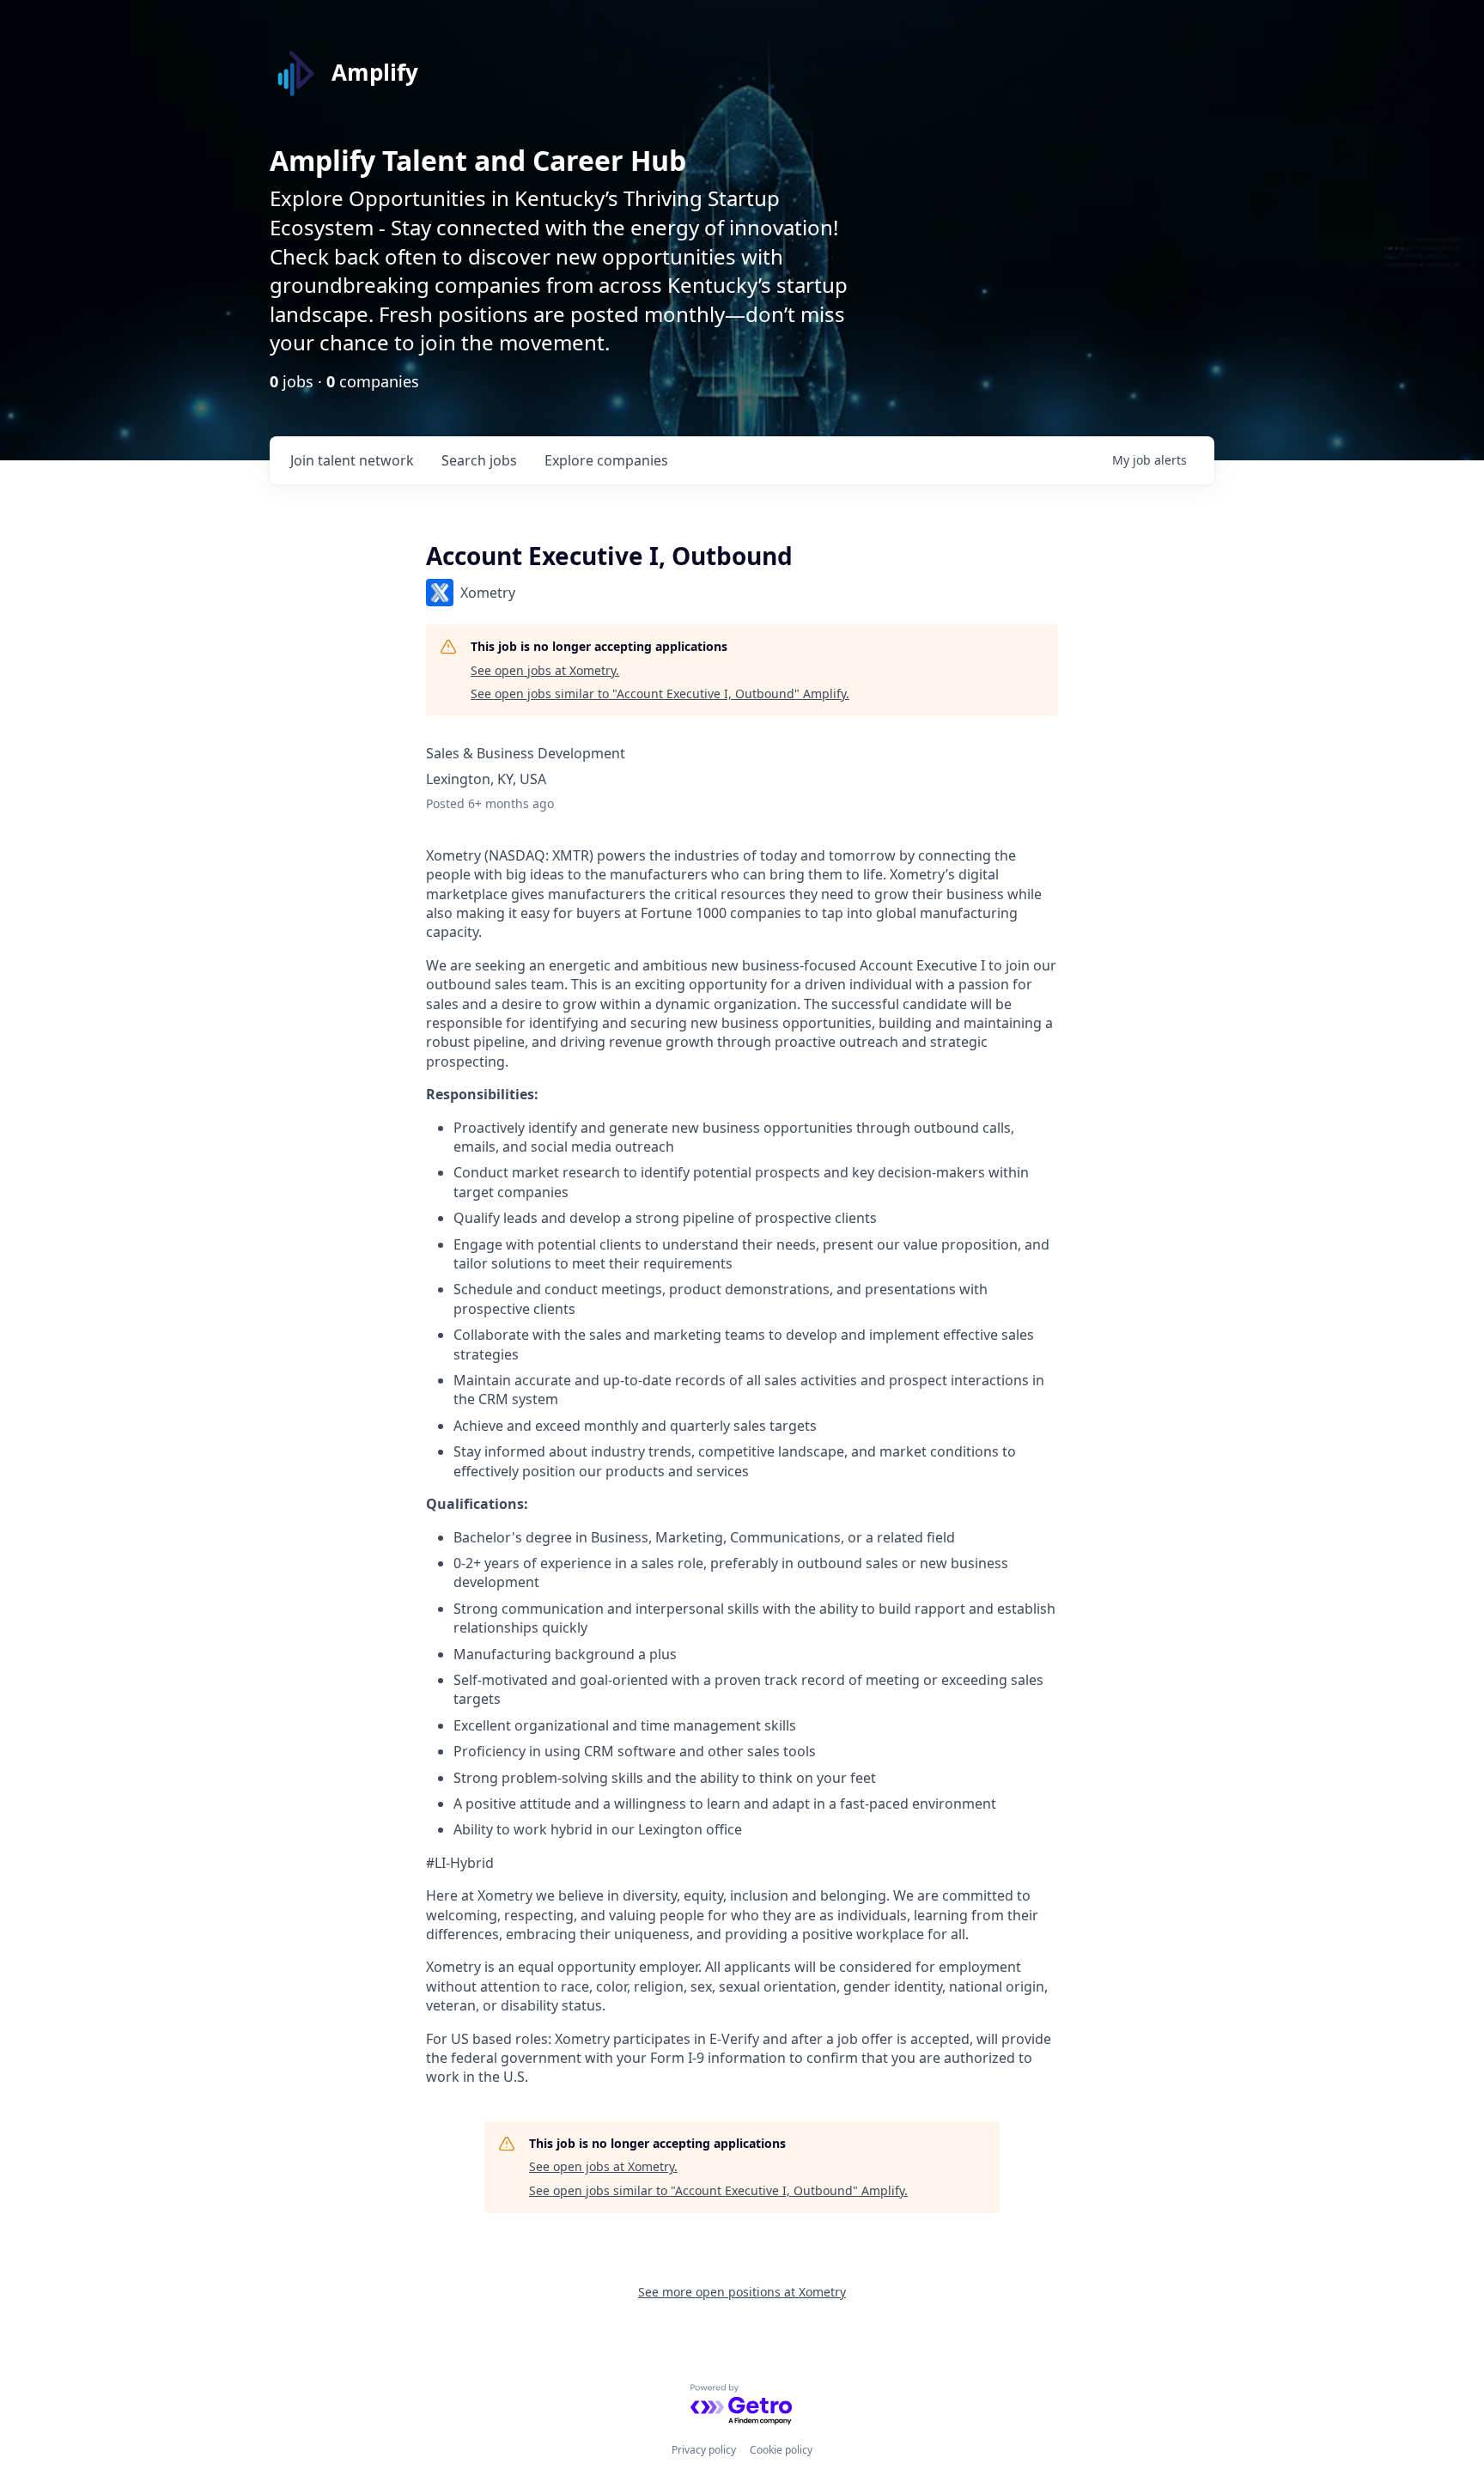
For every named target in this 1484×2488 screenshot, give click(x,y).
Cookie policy (781, 2450)
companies (606, 460)
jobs (479, 460)
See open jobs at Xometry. (545, 670)
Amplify (375, 72)
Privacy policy (704, 2450)
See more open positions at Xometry (742, 2292)
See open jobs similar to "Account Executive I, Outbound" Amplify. (660, 693)
